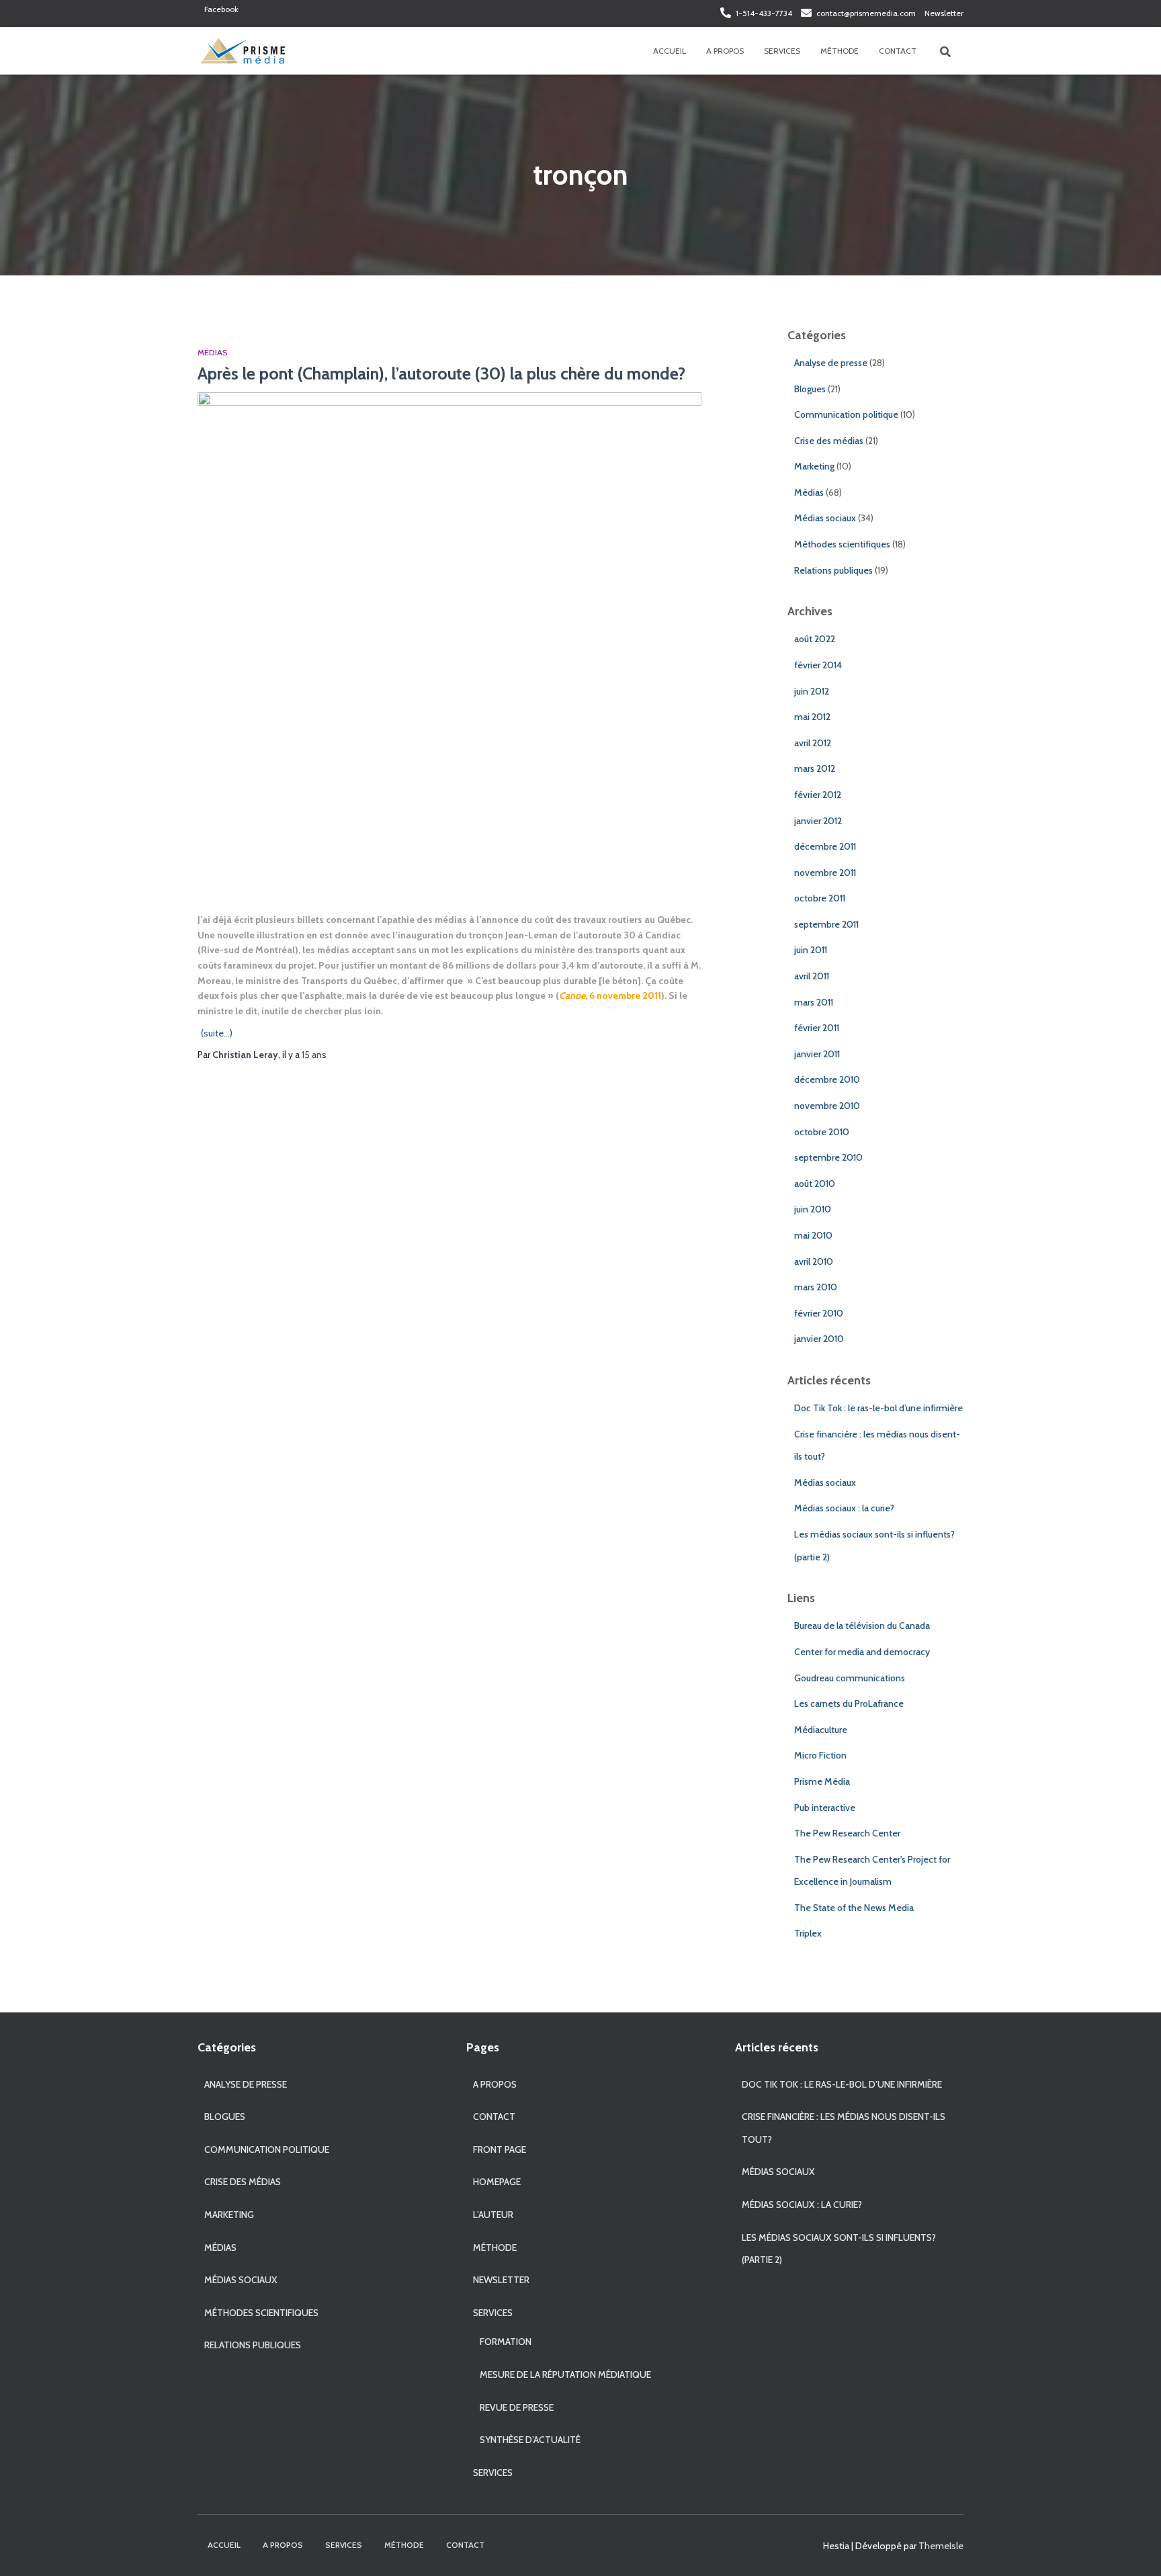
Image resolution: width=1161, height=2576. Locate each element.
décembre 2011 (825, 846)
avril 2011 (812, 976)
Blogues (810, 389)
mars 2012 (815, 768)
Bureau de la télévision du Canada (862, 1626)
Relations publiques (833, 570)
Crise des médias (829, 441)
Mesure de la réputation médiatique (565, 2374)
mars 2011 (814, 1002)
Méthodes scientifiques (842, 544)
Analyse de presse (831, 363)
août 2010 (815, 1184)
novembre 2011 (825, 873)
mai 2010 (813, 1235)
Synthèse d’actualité (530, 2440)
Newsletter (944, 13)
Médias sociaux (825, 518)
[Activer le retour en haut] (1134, 2549)
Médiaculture (821, 1730)
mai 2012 (812, 717)
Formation (506, 2342)
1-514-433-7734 (764, 13)
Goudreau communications (850, 1678)
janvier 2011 (817, 1054)
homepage (497, 2182)
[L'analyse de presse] (242, 51)
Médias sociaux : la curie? (844, 1508)
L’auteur (493, 2215)
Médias (213, 352)
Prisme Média (822, 1781)
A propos (725, 51)
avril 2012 (813, 743)
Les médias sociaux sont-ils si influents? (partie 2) (839, 2249)
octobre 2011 (820, 898)
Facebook (221, 9)
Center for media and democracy (862, 1652)
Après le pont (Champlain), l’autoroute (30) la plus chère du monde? (441, 373)
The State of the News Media (854, 1908)
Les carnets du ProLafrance (849, 1703)
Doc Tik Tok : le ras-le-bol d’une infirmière (878, 1408)
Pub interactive (825, 1808)
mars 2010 (816, 1287)
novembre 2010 (827, 1106)
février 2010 (819, 1313)
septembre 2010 (828, 1157)
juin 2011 (811, 950)
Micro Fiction (820, 1755)
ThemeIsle (941, 2546)
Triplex (808, 1933)
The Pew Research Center (847, 1833)
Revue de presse (517, 2407)
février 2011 (817, 1028)
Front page (500, 2149)
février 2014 (818, 665)
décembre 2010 (827, 1079)
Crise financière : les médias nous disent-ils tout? (844, 2128)
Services (782, 51)
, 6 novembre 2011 (610, 995)
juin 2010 (813, 1209)
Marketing (814, 466)
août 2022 (815, 639)
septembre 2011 (826, 924)
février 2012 (818, 795)
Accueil (670, 51)
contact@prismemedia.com (866, 13)
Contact (898, 51)
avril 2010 (814, 1261)
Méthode (840, 51)
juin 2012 (812, 691)
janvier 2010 (819, 1339)
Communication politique (846, 414)
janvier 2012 (818, 821)
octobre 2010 (822, 1132)
